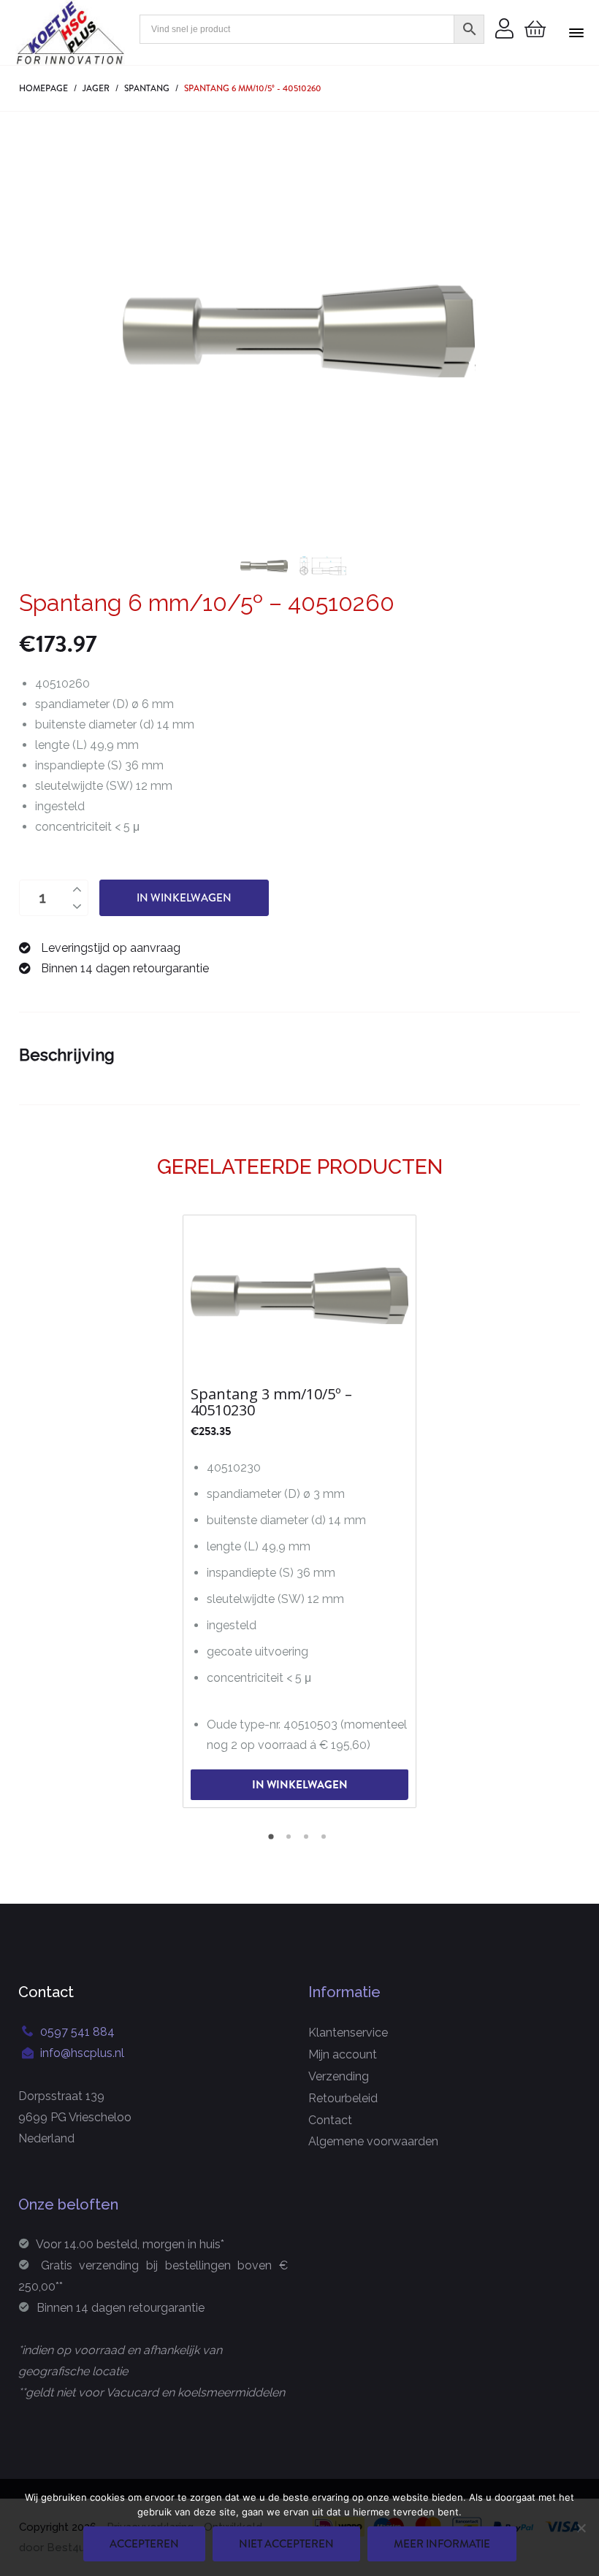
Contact (330, 2120)
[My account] (504, 30)
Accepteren (144, 2544)
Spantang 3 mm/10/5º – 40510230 (271, 1402)
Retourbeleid (343, 2098)
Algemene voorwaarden (373, 2141)
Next (457, 331)
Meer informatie (442, 2544)
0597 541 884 (77, 2032)
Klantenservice (348, 2033)
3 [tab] (308, 1842)
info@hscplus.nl (82, 2053)
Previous (141, 331)
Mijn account (343, 2054)
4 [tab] (326, 1842)
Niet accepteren (286, 2544)
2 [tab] (291, 1842)
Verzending (339, 2076)
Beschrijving (67, 1055)
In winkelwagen (184, 898)
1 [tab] (273, 1842)
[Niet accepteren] (581, 2528)
